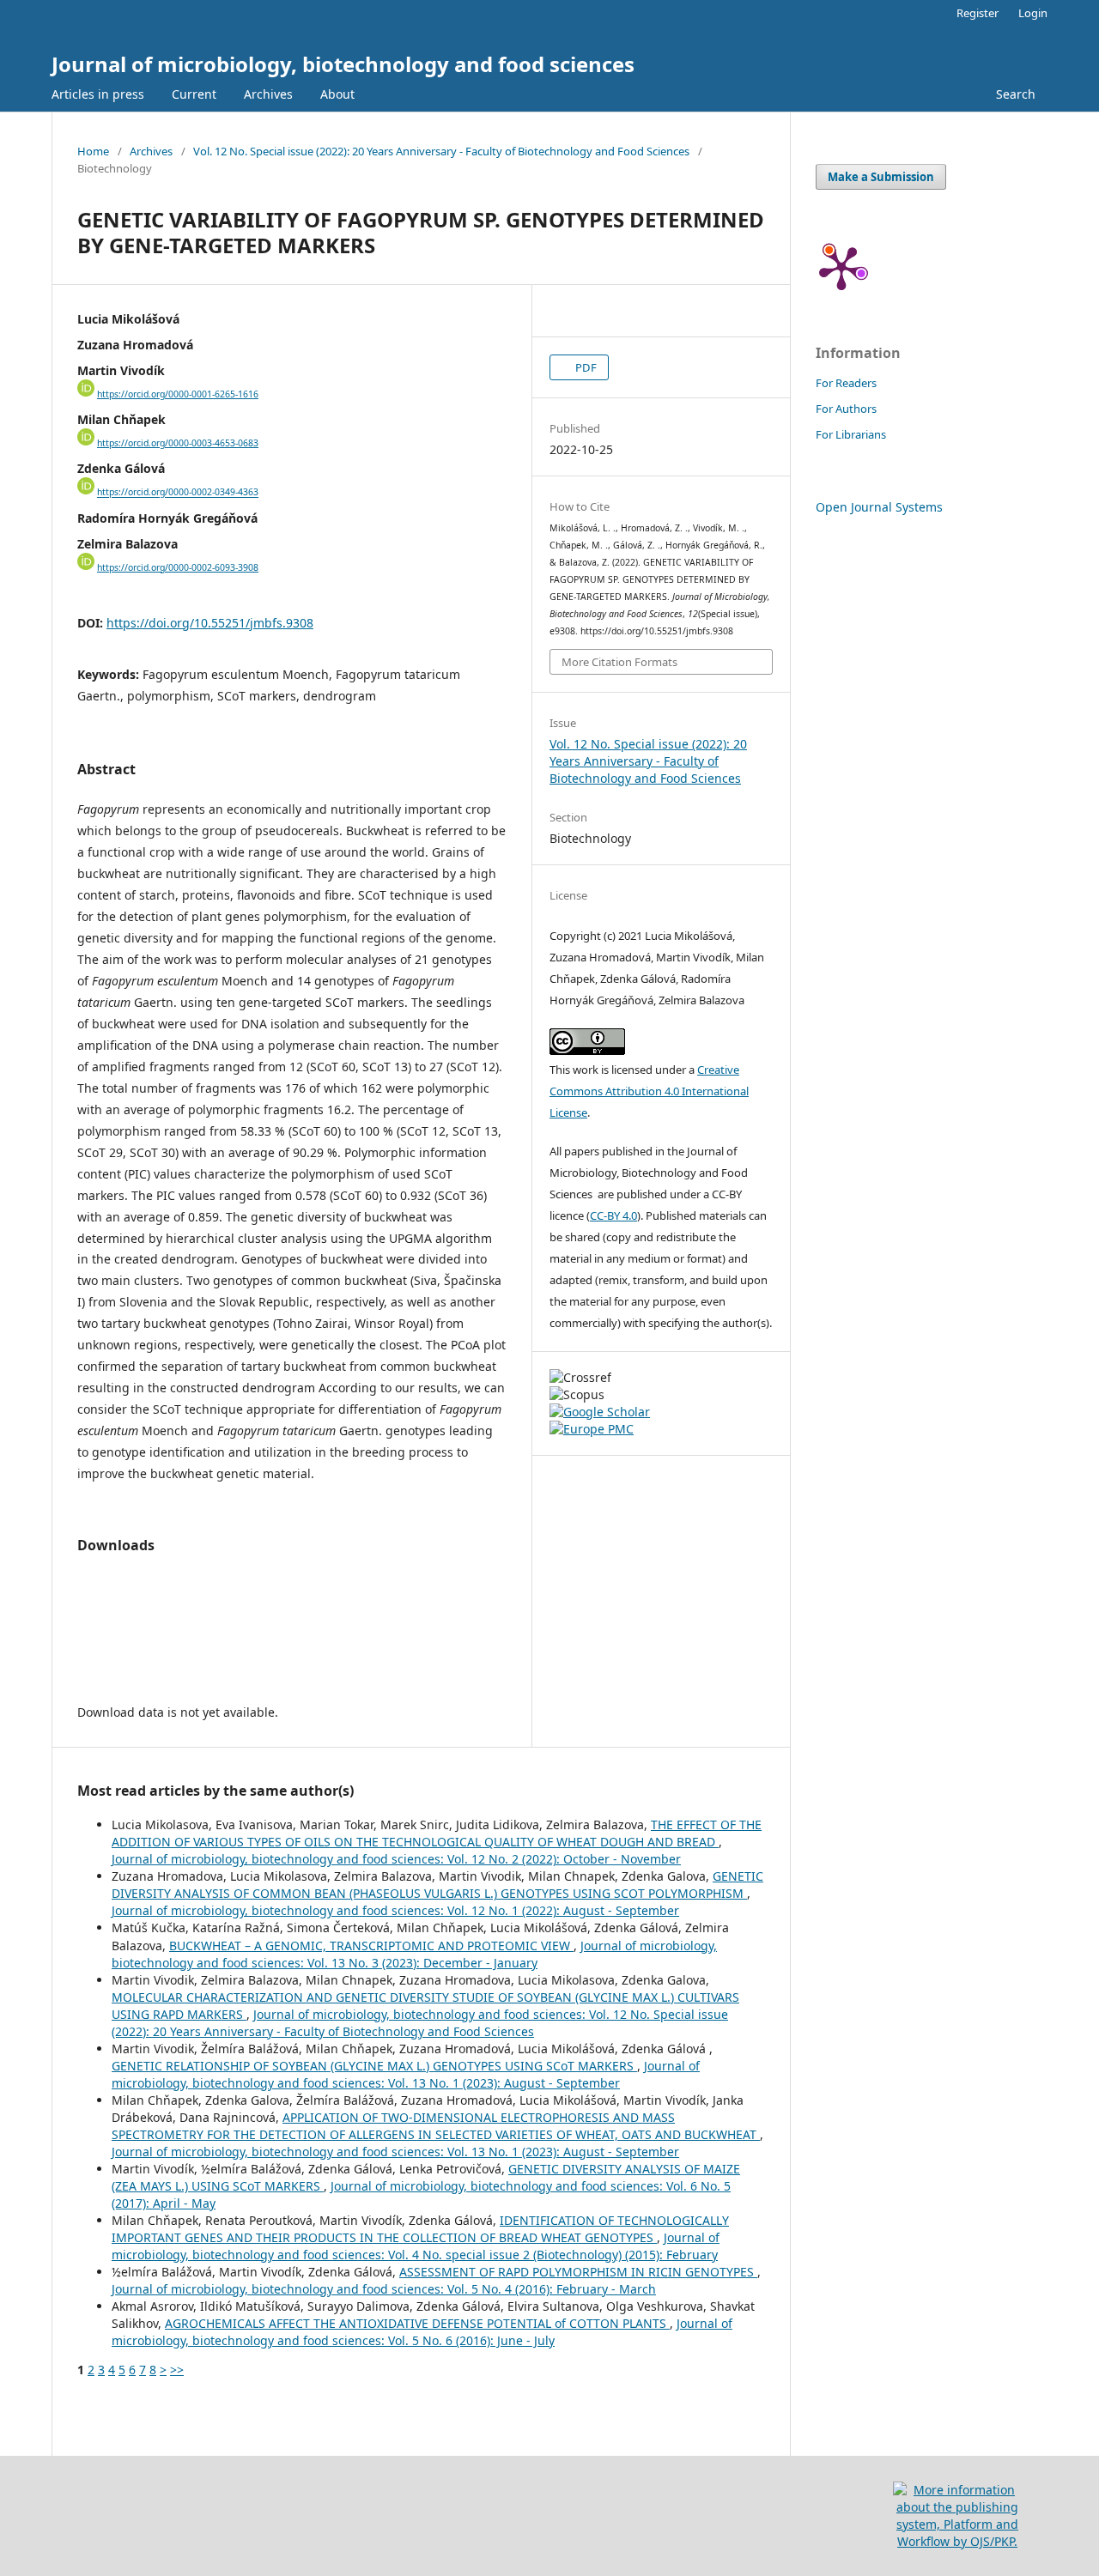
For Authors (846, 409)
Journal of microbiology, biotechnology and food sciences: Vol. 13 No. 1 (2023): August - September (406, 2074)
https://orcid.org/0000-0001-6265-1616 (178, 394)
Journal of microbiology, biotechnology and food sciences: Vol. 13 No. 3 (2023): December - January (414, 1954)
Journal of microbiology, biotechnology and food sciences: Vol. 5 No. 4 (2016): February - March (384, 2289)
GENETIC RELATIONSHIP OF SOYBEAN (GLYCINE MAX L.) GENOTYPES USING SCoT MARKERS (374, 2066)
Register (978, 13)
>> (177, 2370)
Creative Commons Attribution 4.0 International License (649, 1091)
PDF (585, 367)
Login (1033, 13)
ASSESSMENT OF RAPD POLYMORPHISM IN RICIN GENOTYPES (578, 2272)
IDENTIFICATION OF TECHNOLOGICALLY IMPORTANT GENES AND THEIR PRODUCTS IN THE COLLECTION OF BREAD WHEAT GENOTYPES (420, 2229)
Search (1016, 94)
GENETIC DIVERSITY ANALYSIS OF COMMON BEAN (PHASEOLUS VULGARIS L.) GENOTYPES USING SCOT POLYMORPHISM (437, 1885)
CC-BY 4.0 (613, 1215)
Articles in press (98, 94)
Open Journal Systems (879, 507)
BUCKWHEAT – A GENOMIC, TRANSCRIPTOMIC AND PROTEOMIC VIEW (371, 1946)
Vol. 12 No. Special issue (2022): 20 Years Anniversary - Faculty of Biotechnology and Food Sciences (441, 151)
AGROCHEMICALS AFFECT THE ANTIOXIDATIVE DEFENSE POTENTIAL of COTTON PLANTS (417, 2323)
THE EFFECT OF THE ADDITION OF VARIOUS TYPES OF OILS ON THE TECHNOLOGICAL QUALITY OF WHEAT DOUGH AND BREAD (437, 1833)
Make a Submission (881, 177)
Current (194, 94)
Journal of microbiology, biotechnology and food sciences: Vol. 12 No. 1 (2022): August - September (395, 1910)
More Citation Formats (619, 662)
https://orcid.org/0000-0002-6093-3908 (178, 567)
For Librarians (851, 434)
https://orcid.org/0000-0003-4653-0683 (178, 443)
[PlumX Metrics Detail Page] (841, 267)
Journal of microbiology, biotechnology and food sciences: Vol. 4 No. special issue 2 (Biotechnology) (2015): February (416, 2246)
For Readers (846, 383)
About (337, 94)
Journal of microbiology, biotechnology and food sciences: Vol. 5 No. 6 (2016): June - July (422, 2332)
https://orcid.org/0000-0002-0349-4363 (178, 493)
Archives (268, 94)
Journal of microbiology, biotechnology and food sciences (343, 64)
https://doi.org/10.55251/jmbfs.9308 (210, 623)
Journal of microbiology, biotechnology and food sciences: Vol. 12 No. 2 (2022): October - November (396, 1859)
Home (93, 151)
